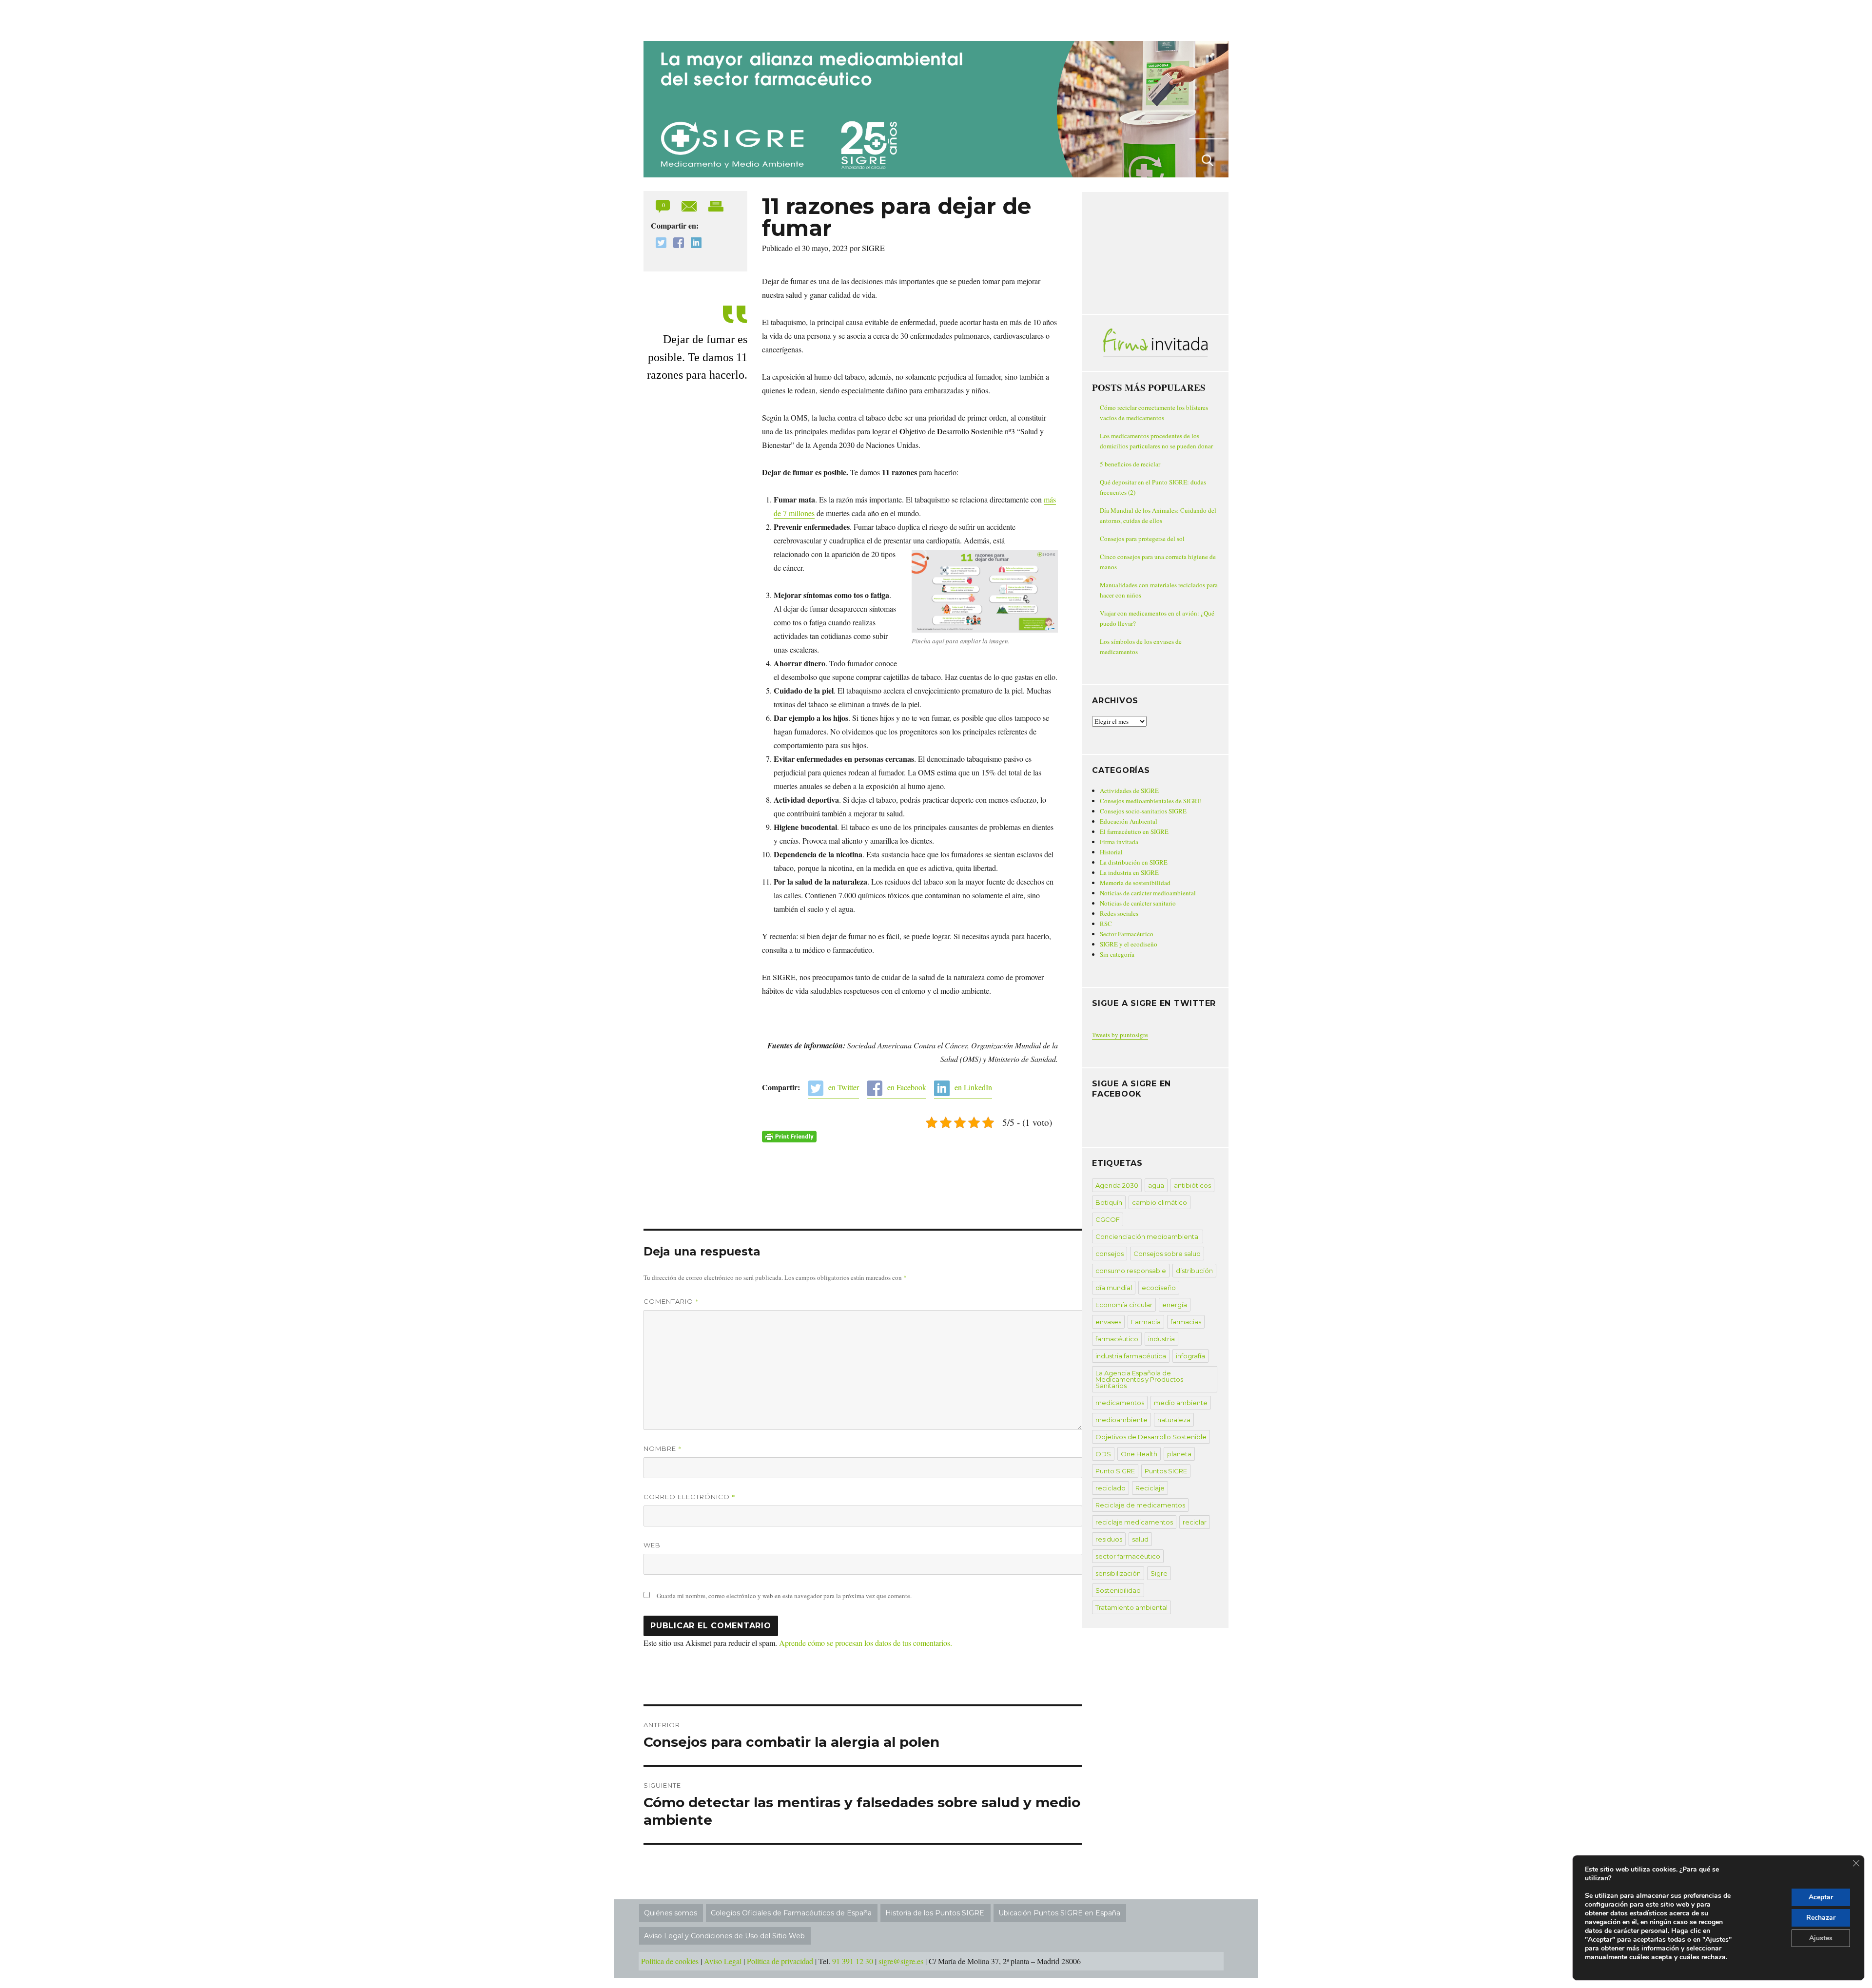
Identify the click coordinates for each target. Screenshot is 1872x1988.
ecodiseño (1159, 1288)
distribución (1194, 1271)
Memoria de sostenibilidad (1135, 883)
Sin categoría (1117, 954)
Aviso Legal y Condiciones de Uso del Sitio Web (724, 1936)
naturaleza (1174, 1420)
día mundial (1114, 1288)
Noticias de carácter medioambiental (1148, 893)
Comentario (671, 1301)
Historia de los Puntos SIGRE (935, 1913)
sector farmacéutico (1128, 1556)
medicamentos (1120, 1403)
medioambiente (1121, 1420)
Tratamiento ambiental (1131, 1607)
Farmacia (1146, 1322)
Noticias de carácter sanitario (1138, 903)
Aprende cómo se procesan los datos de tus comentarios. (866, 1643)
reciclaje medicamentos (1134, 1522)
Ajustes (1821, 1938)
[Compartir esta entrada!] (690, 205)
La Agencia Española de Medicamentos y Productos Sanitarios (1139, 1379)
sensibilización (1118, 1573)
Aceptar (1821, 1897)
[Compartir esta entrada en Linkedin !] (694, 244)
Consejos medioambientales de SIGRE (1150, 801)
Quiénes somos (671, 1913)
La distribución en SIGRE (1134, 862)
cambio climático (1160, 1202)
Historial (1111, 852)
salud (1140, 1539)
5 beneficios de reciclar (1130, 464)
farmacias (1186, 1322)
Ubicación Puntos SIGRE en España (1059, 1913)
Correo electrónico (690, 1497)
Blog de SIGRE (694, 19)
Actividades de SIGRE (1129, 791)
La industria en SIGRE (1129, 872)
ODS (1103, 1454)
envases (1108, 1322)
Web (652, 1545)
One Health (1139, 1454)
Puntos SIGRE (1166, 1471)
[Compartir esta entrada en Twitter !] (659, 244)
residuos (1109, 1539)
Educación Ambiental (1129, 821)
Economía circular (1124, 1305)
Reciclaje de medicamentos (1140, 1505)
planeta (1179, 1454)
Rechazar (1821, 1918)
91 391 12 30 (853, 1961)
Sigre (1159, 1573)
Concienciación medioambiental (1148, 1236)
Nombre (663, 1448)
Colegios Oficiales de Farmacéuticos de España (791, 1913)
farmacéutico (1117, 1339)
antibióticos (1192, 1185)
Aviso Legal (723, 1961)
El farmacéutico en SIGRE (1134, 831)
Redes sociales (1119, 913)
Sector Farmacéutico (1127, 934)
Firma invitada (1119, 842)
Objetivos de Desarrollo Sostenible (1151, 1437)
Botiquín (1109, 1202)
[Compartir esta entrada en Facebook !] (676, 244)
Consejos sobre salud (1167, 1254)
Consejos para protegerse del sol (1142, 539)
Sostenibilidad (1118, 1590)
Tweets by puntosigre (1120, 1035)
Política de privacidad (780, 1961)
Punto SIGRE (1115, 1471)
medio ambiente (1181, 1403)
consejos (1110, 1254)
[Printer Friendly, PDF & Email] (789, 1137)
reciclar (1195, 1522)
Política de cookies (670, 1961)
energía (1175, 1305)
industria (1161, 1339)
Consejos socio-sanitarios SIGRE (1143, 811)
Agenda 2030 (1117, 1185)
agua (1156, 1185)
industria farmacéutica (1131, 1356)
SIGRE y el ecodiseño (1129, 944)
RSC (1106, 924)
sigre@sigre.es (901, 1961)
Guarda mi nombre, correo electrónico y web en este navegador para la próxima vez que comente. (784, 1596)
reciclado (1111, 1488)
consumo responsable (1131, 1271)
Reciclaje (1150, 1488)
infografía (1190, 1356)
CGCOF (1108, 1219)
